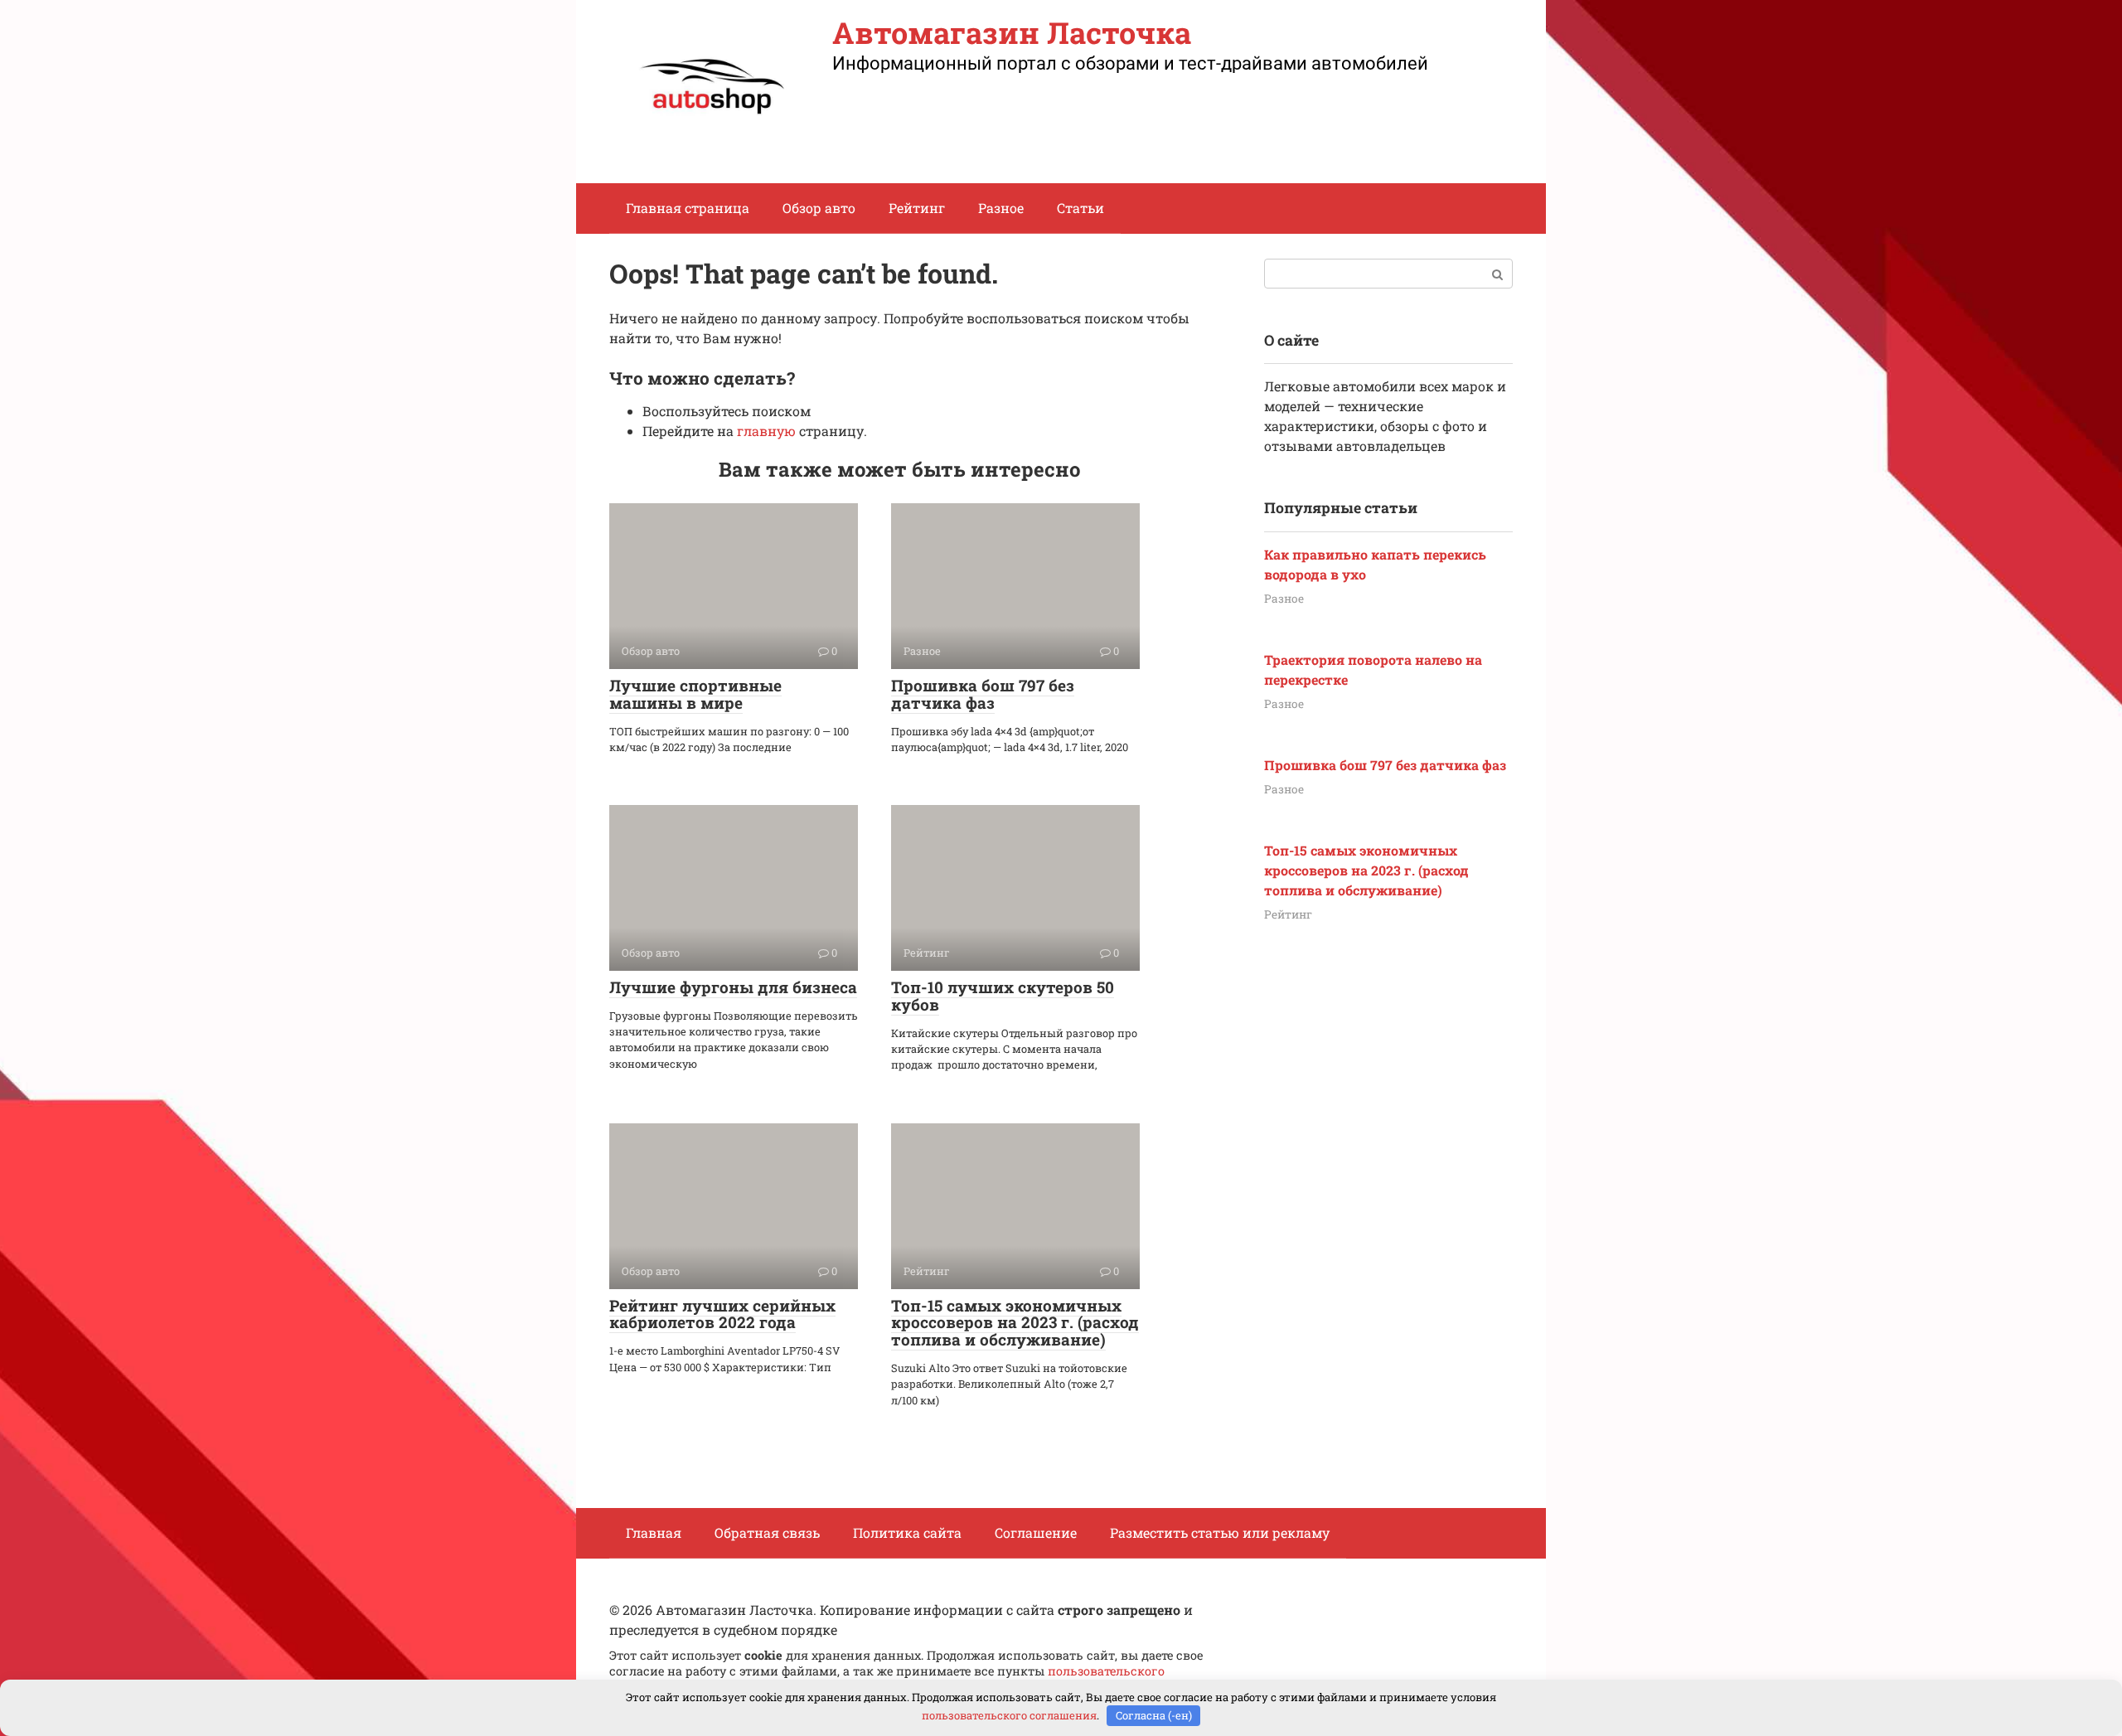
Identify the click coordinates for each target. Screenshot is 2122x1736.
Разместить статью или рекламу (1220, 1532)
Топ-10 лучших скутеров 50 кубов (1003, 996)
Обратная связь (767, 1532)
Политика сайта (907, 1532)
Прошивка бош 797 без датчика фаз (983, 694)
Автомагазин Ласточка (1012, 32)
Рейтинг (917, 208)
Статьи (1080, 208)
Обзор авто (819, 208)
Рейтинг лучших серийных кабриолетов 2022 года (722, 1314)
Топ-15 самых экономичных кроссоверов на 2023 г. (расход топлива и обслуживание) (1015, 1323)
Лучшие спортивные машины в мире (695, 694)
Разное (1001, 208)
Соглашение (1036, 1532)
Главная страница (688, 208)
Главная (654, 1532)
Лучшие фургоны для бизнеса (733, 987)
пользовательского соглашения (1009, 1715)
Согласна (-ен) (1154, 1715)
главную (766, 431)
